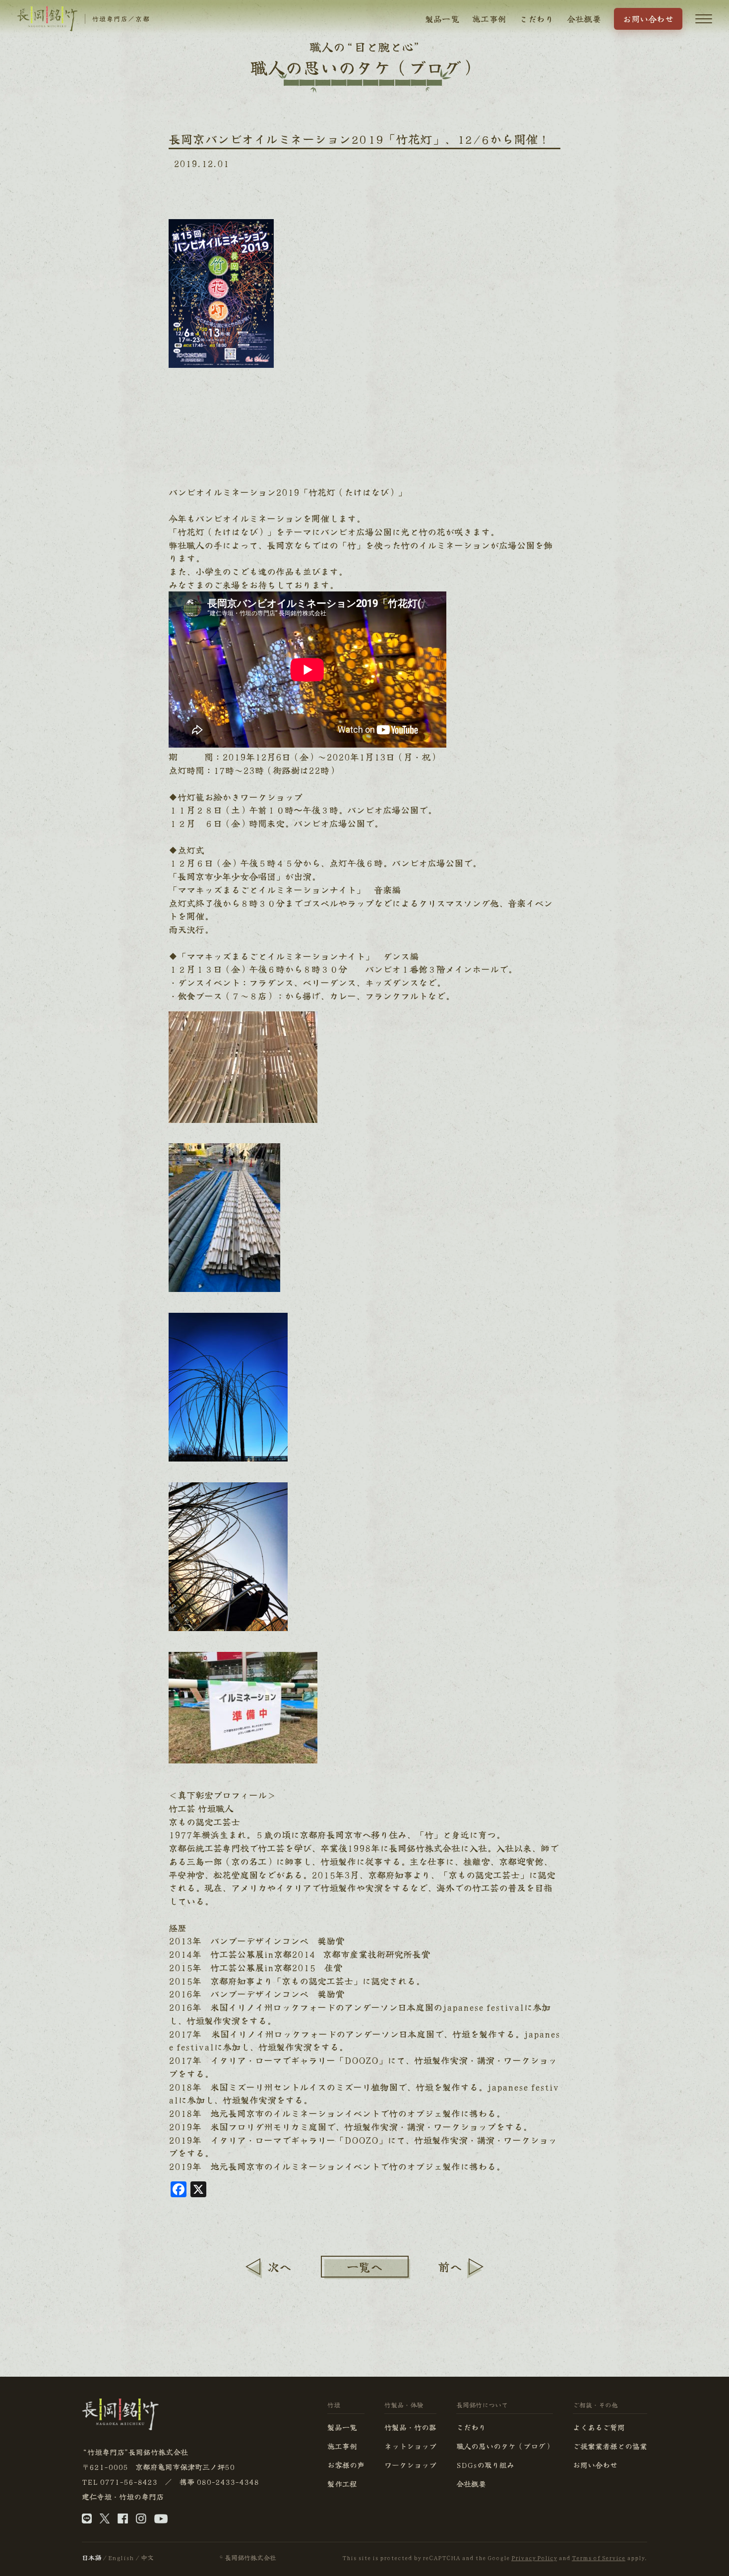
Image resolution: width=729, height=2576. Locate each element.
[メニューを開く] (704, 19)
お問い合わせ (648, 19)
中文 (147, 2557)
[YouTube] (161, 2520)
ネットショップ (410, 2446)
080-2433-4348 (228, 2482)
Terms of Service (599, 2557)
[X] (105, 2520)
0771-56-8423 (128, 2482)
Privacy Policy (534, 2557)
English (121, 2557)
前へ (450, 2266)
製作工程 (342, 2484)
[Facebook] (123, 2520)
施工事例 (489, 19)
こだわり (536, 19)
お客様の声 (346, 2465)
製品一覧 (442, 19)
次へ (279, 2266)
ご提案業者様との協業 (610, 2446)
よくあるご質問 (599, 2427)
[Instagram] (141, 2520)
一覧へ (364, 2266)
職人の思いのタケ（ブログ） (505, 2446)
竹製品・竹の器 (410, 2427)
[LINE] (87, 2520)
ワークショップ (410, 2465)
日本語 (91, 2557)
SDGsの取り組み (485, 2465)
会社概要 (584, 19)
